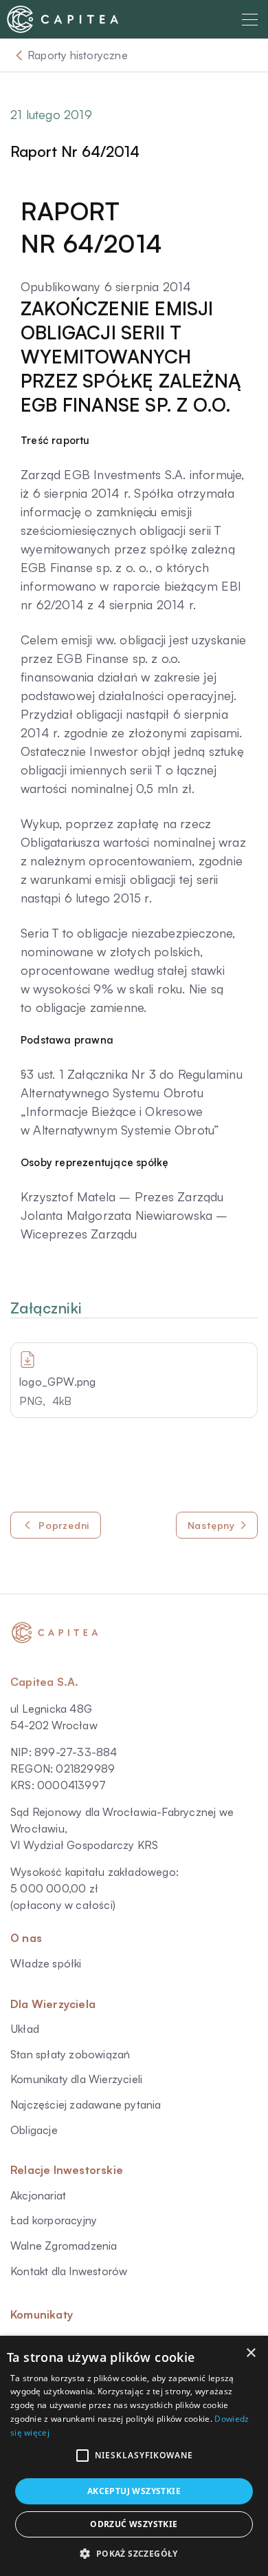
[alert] (134, 2456)
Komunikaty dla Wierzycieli (76, 2079)
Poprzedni (64, 1525)
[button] (82, 2456)
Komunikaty (42, 2314)
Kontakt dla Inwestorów (69, 2271)
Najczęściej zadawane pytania (86, 2104)
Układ (25, 2029)
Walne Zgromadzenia (64, 2246)
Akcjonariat (38, 2195)
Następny (211, 1525)
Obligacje (34, 2130)
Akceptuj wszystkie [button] (134, 2491)
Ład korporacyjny (54, 2220)
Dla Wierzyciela (53, 2004)
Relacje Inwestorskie (67, 2170)
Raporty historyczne (78, 55)
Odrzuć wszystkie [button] (134, 2524)
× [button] (250, 2353)
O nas (26, 1938)
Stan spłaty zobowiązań (70, 2054)
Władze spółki (46, 1963)
